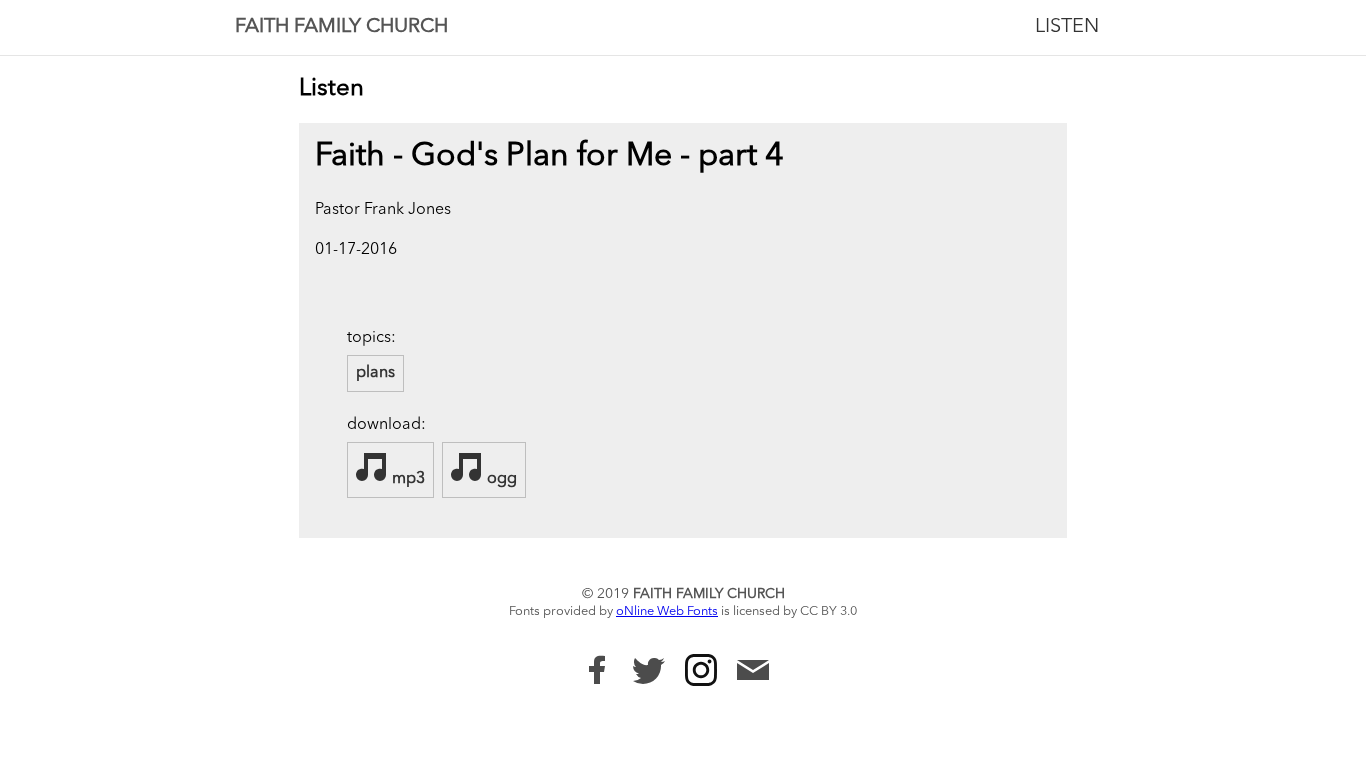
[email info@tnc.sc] (753, 672)
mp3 (406, 479)
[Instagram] (701, 670)
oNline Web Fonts (667, 611)
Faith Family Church (341, 27)
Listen (1067, 27)
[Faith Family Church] (597, 670)
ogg (500, 479)
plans (375, 373)
